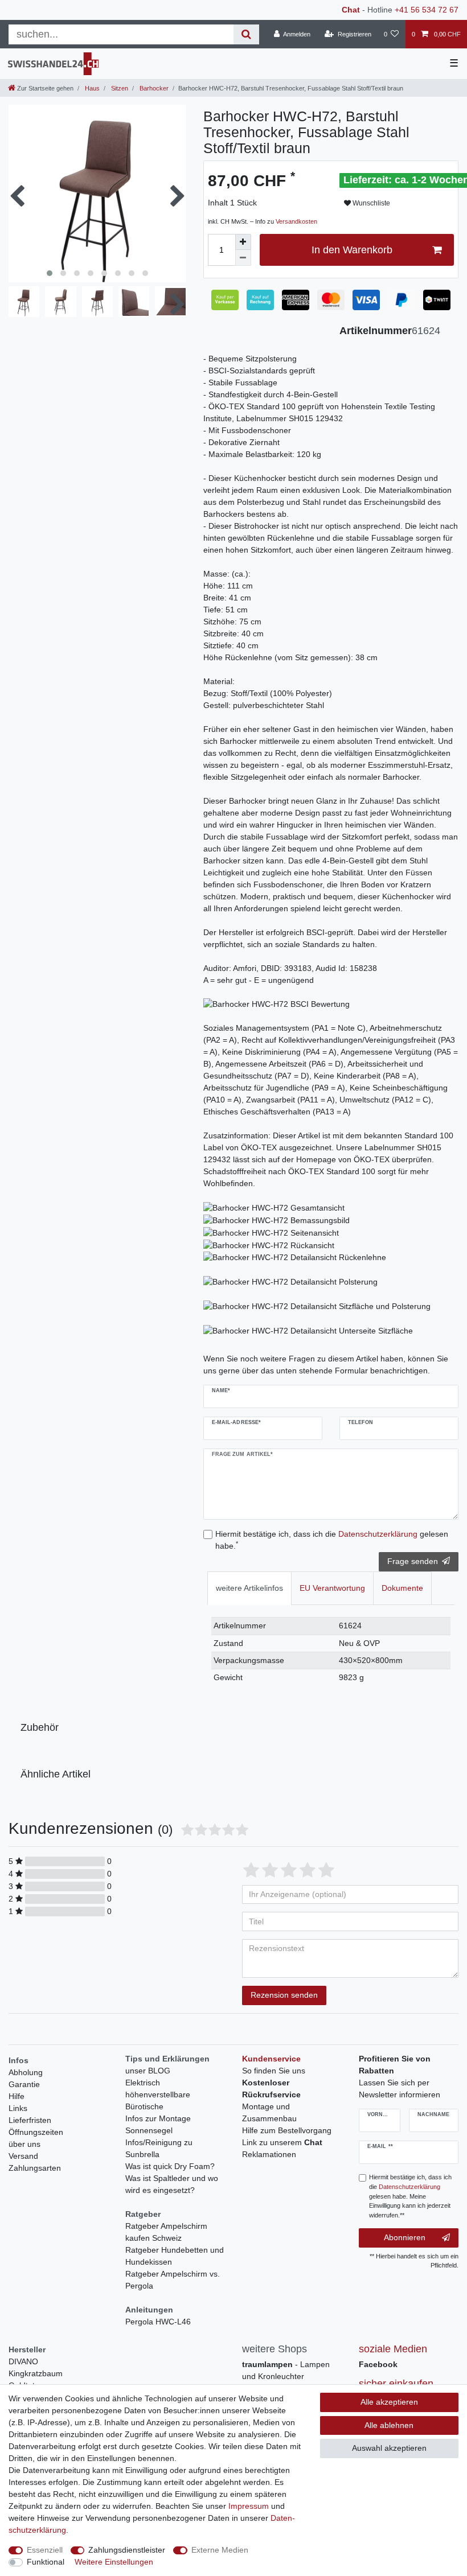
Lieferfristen (30, 2120)
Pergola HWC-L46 (158, 2322)
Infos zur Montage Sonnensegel (158, 2124)
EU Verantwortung (332, 1588)
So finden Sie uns (274, 2071)
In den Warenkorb (352, 250)
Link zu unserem (282, 2142)
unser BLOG (148, 2071)
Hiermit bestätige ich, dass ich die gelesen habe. (332, 1540)
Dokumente (402, 1588)
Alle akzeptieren (389, 2402)
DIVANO (23, 2361)
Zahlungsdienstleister (127, 2550)
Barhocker (153, 88)
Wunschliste (370, 203)
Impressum (249, 2506)
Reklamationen (269, 2154)
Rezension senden (284, 1995)
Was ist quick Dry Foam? (170, 2166)
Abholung (26, 2072)
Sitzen (119, 88)
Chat (351, 10)
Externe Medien (220, 2550)
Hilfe (17, 2096)
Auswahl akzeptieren (389, 2448)
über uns (24, 2144)
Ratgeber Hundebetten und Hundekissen (175, 2256)
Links (18, 2108)
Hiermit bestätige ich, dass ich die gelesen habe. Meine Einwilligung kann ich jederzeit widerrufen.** (410, 2196)
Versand (23, 2156)
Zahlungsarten (35, 2168)
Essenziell (45, 2550)
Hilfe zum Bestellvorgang (287, 2130)
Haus (91, 88)
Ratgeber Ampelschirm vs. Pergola (173, 2280)
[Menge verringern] (243, 258)
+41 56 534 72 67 (427, 10)
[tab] (249, 1588)
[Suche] (246, 34)
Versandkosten (296, 221)
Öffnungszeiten (36, 2132)
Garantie (24, 2084)
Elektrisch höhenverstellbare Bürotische (158, 2094)
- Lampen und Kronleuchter (286, 2370)
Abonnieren (405, 2237)
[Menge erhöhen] (243, 242)
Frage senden (413, 1561)
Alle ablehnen (389, 2425)
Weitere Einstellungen (114, 2562)
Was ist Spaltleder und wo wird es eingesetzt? (172, 2184)
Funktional (46, 2562)
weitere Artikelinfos (249, 1588)
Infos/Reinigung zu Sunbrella (159, 2148)
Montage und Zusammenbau (269, 2112)
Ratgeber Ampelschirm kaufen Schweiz (166, 2232)
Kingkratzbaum (36, 2373)
